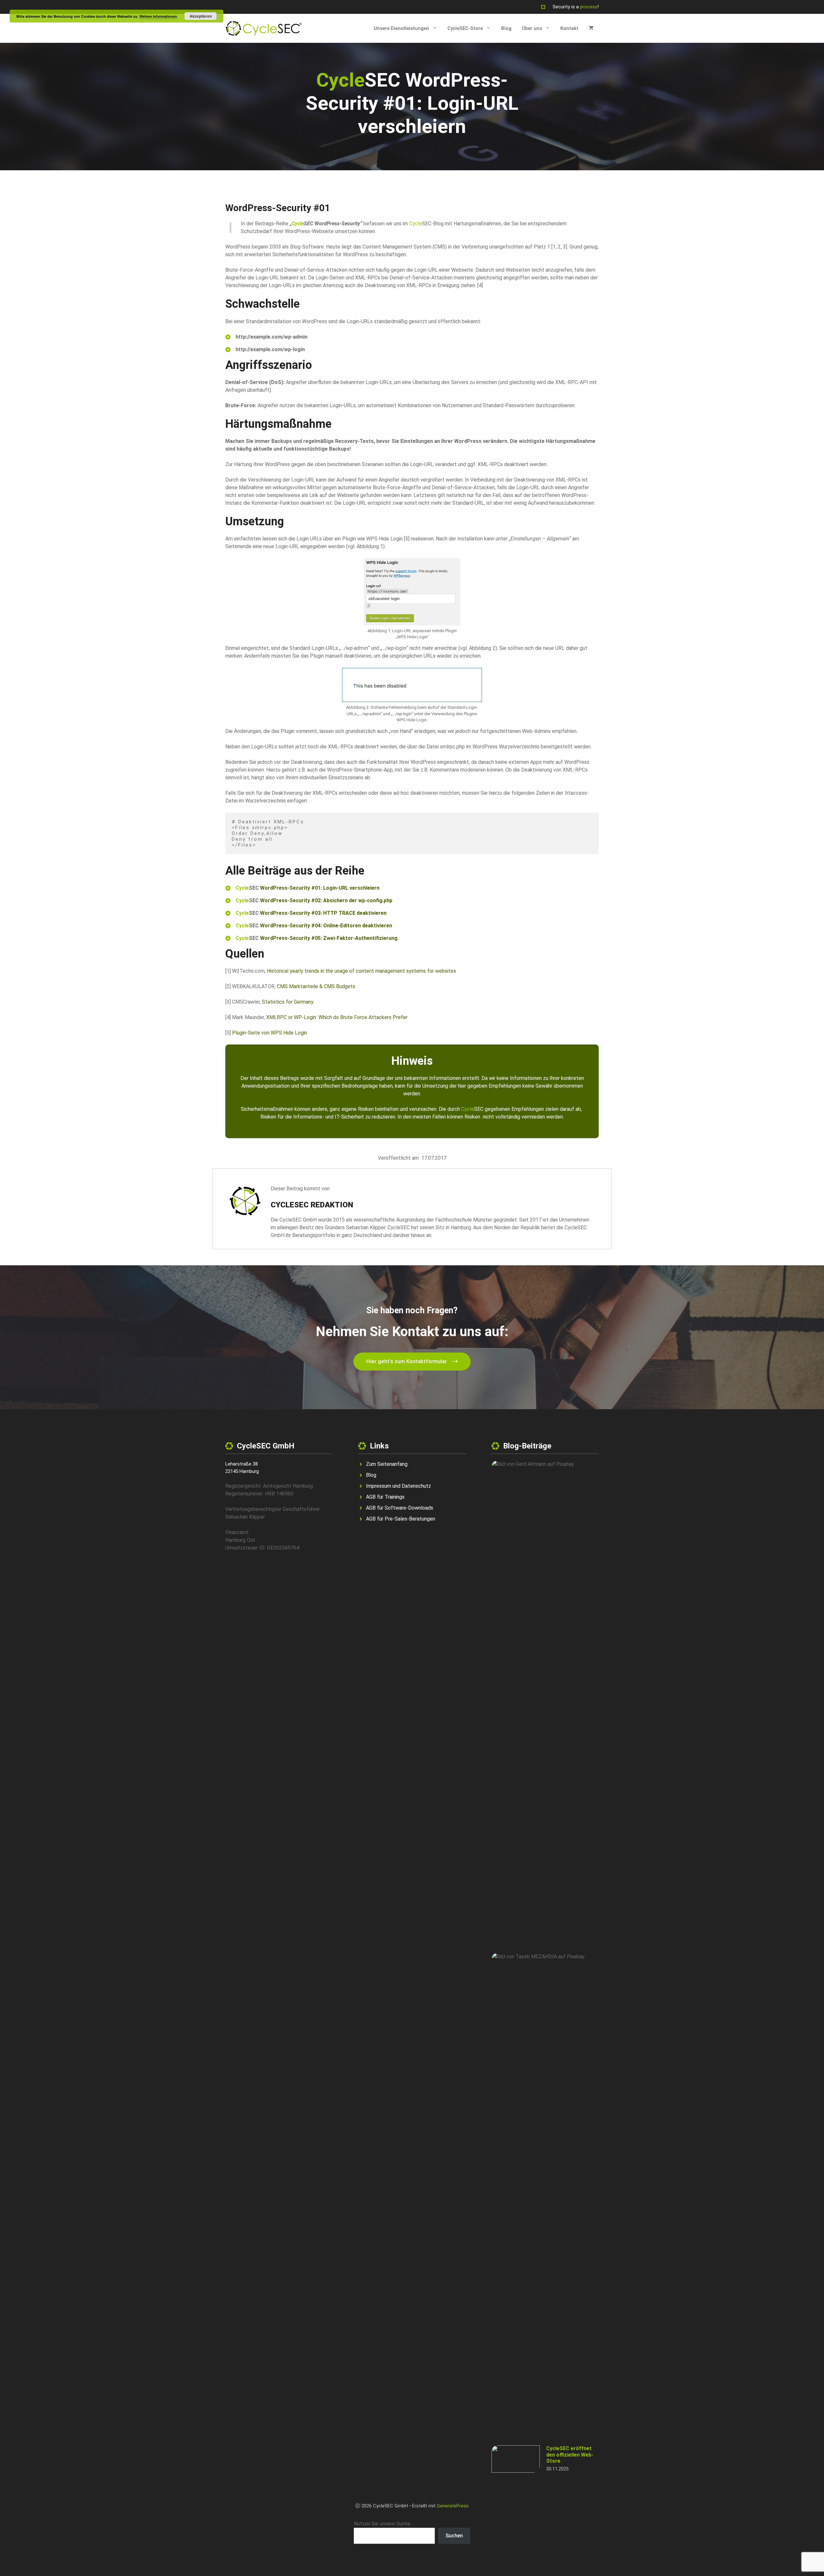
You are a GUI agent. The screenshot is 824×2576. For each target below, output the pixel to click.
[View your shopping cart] (591, 28)
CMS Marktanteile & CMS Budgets (316, 986)
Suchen (454, 2536)
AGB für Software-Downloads (400, 1508)
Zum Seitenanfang (387, 1464)
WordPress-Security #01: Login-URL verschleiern (320, 888)
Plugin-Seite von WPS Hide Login (270, 1033)
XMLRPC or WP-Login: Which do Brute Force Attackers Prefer (337, 1017)
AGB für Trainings (385, 1497)
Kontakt (569, 28)
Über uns (532, 28)
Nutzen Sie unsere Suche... (384, 2524)
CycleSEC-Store (465, 28)
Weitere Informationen (158, 16)
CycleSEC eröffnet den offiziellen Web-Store (570, 2454)
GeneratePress (453, 2506)
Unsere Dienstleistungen (401, 28)
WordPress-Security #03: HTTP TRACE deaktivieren (323, 913)
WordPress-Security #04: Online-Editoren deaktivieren (327, 926)
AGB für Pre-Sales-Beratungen (401, 1519)
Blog (506, 28)
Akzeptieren (201, 16)
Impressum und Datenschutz (398, 1486)
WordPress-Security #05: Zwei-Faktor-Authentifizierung (329, 938)
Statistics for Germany (288, 1002)
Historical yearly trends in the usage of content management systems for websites (361, 971)
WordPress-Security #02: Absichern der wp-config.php (326, 900)
